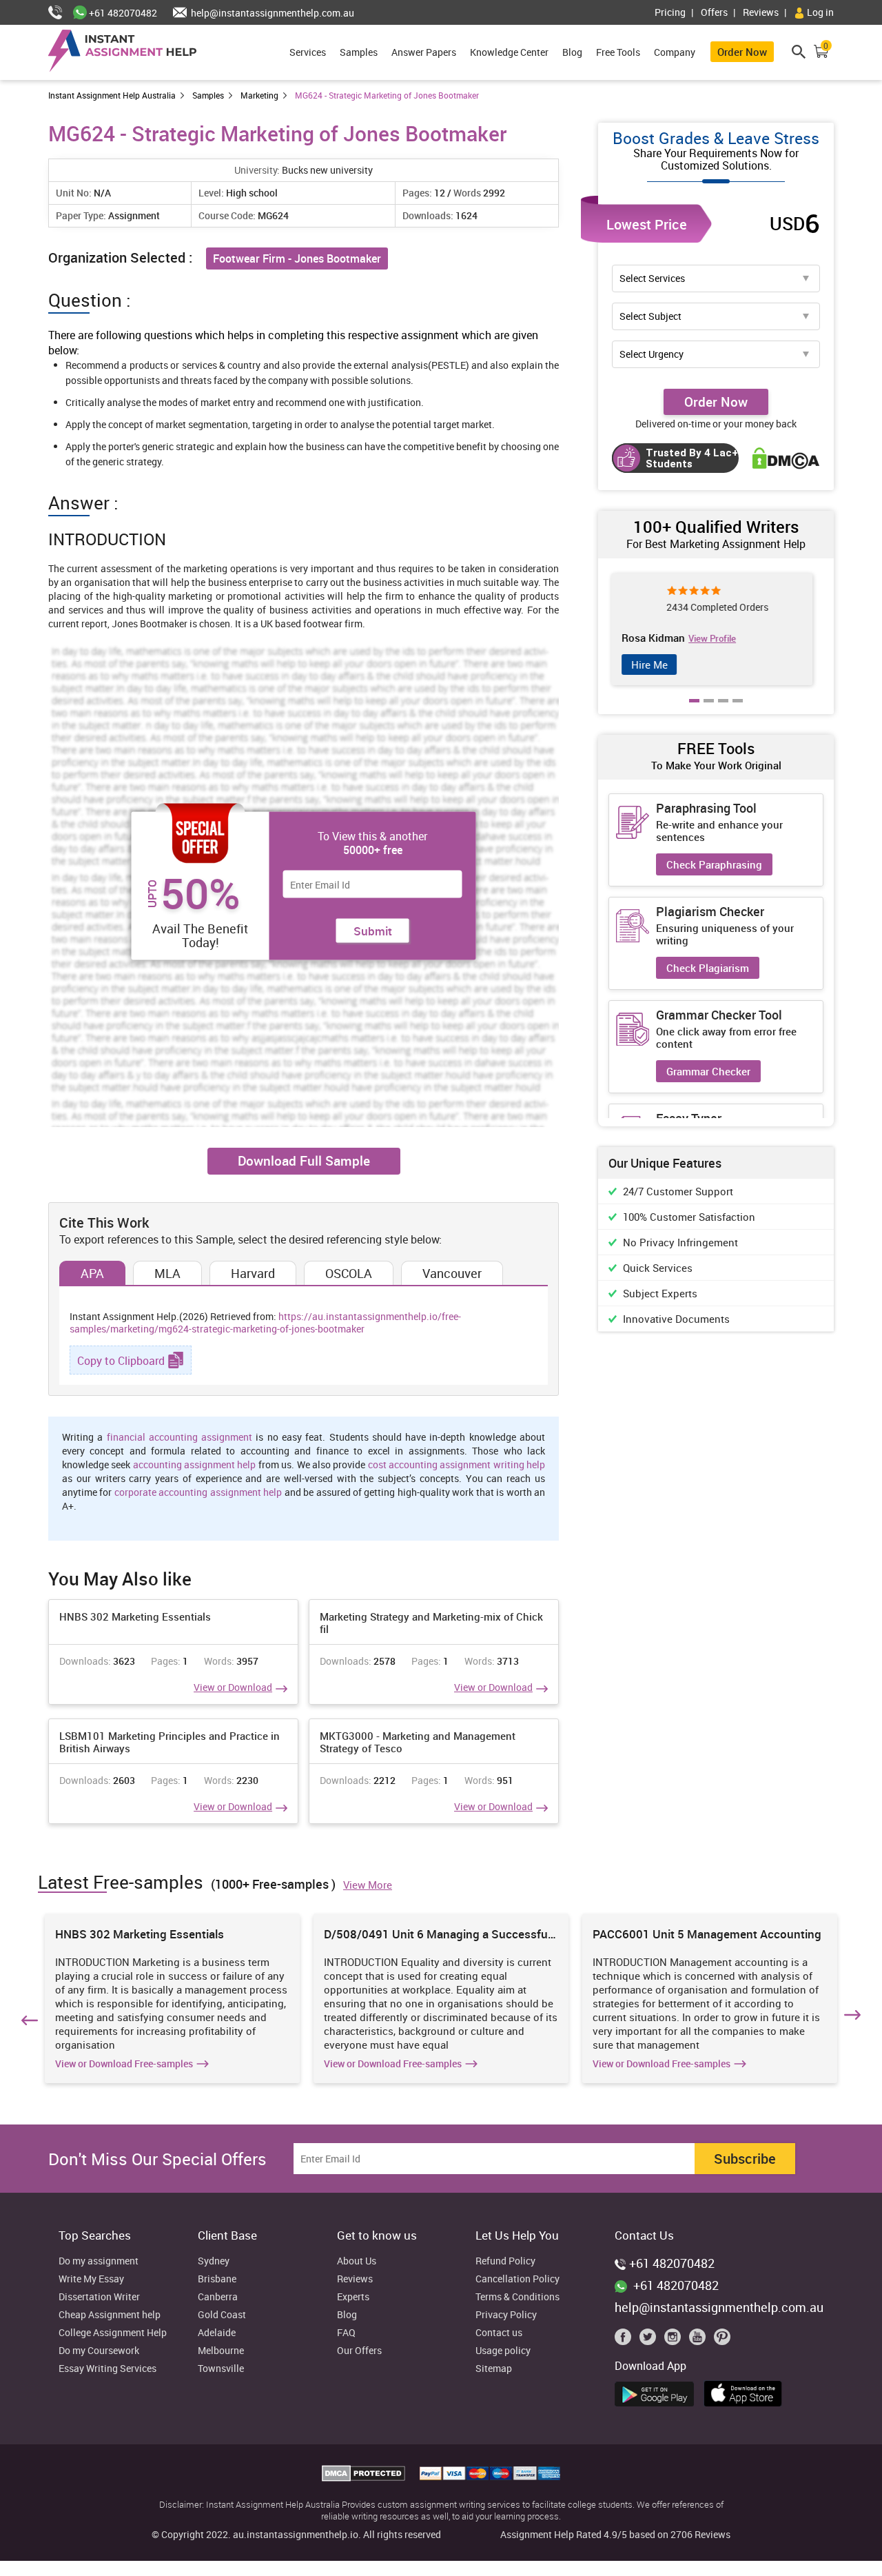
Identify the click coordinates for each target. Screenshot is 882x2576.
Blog (572, 52)
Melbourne (221, 2351)
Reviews (761, 12)
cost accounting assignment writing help (457, 1464)
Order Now (742, 52)
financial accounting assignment (180, 1437)
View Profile (738, 638)
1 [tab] (695, 711)
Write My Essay (91, 2279)
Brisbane (217, 2279)
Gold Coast (222, 2315)
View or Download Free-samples (124, 2064)
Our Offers (359, 2351)
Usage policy (503, 2351)
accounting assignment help (195, 1464)
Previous (28, 2018)
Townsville (221, 2369)
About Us (357, 2261)
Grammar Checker (708, 1071)
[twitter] (650, 2340)
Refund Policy (505, 2261)
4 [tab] (738, 711)
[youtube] (700, 2340)
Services (308, 52)
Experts (353, 2297)
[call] (61, 13)
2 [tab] (709, 711)
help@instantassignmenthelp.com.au (271, 13)
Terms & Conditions (517, 2297)
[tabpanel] (716, 629)
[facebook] (626, 2340)
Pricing (670, 12)
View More (368, 1885)
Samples (359, 52)
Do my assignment (99, 2261)
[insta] (675, 2340)
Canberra (218, 2297)
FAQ (346, 2333)
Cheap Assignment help (110, 2315)
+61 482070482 (122, 13)
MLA (167, 1273)
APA (92, 1273)
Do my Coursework (99, 2351)
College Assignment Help (113, 2333)
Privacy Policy (506, 2315)
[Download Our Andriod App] (658, 2392)
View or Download (233, 1687)
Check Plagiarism (708, 968)
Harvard (253, 1273)
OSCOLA (349, 1273)
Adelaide (217, 2333)
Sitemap (494, 2369)
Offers (714, 12)
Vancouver (452, 1273)
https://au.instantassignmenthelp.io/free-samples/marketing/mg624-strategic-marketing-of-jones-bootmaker (265, 1322)
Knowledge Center (509, 52)
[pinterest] (722, 2340)
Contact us (499, 2333)
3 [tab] (724, 711)
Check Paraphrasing (714, 864)
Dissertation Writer (99, 2297)
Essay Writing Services (107, 2369)
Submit (373, 931)
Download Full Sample (304, 1161)
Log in (819, 12)
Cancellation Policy (517, 2279)
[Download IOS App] (747, 2391)
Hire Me (654, 665)
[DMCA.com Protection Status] (365, 2477)
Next (854, 2018)
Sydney (214, 2261)
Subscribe (745, 2159)
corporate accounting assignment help (198, 1492)
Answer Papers (424, 52)
